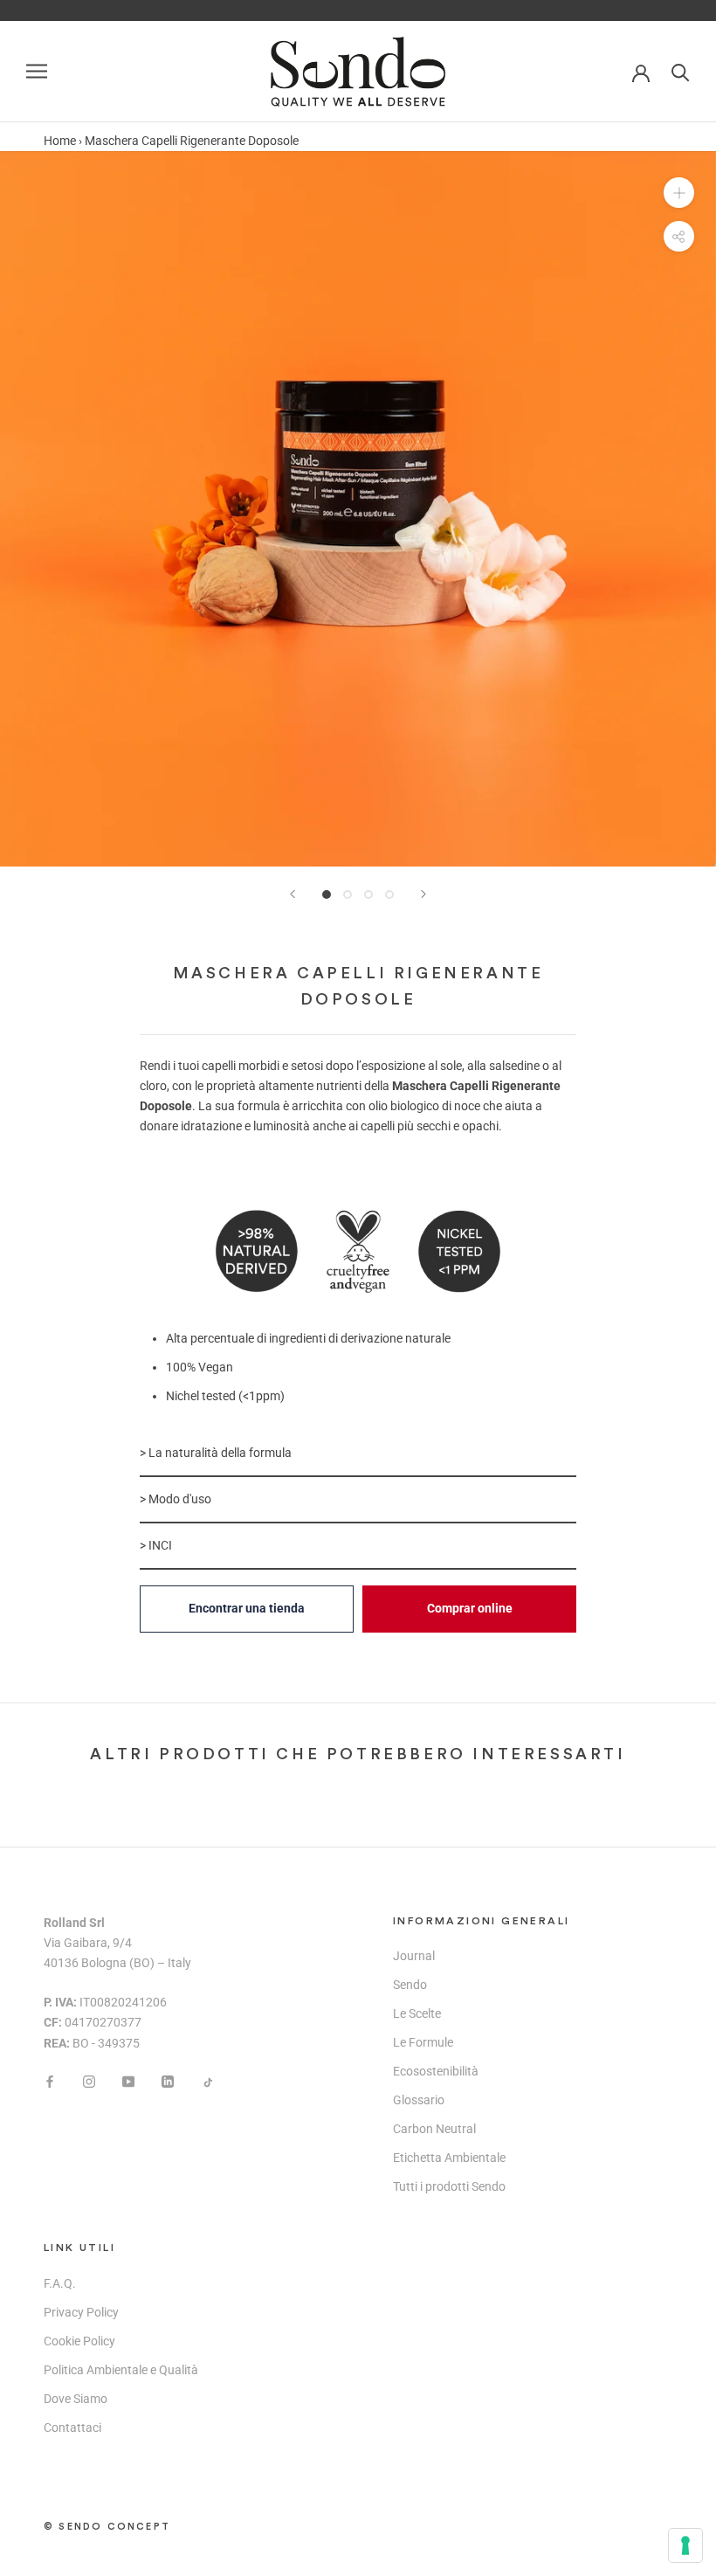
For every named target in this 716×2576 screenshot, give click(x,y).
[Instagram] (89, 2081)
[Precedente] (293, 894)
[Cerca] (681, 71)
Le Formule (423, 2042)
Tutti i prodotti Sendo (449, 2186)
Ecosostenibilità (436, 2071)
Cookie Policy (79, 2341)
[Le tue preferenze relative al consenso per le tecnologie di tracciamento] (685, 2545)
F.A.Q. (60, 2283)
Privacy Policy (81, 2312)
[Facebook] (50, 2081)
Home (60, 141)
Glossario (419, 2100)
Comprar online (470, 1608)
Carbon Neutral (434, 2129)
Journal (414, 1956)
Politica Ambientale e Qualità (121, 2370)
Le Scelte (417, 2013)
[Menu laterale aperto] (37, 71)
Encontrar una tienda (247, 1608)
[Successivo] (423, 894)
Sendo (410, 1985)
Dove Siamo (76, 2399)
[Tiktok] (207, 2081)
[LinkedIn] (168, 2081)
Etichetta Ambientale (449, 2158)
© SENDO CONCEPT (107, 2527)
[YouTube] (128, 2081)
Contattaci (72, 2428)
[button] (358, 1454)
